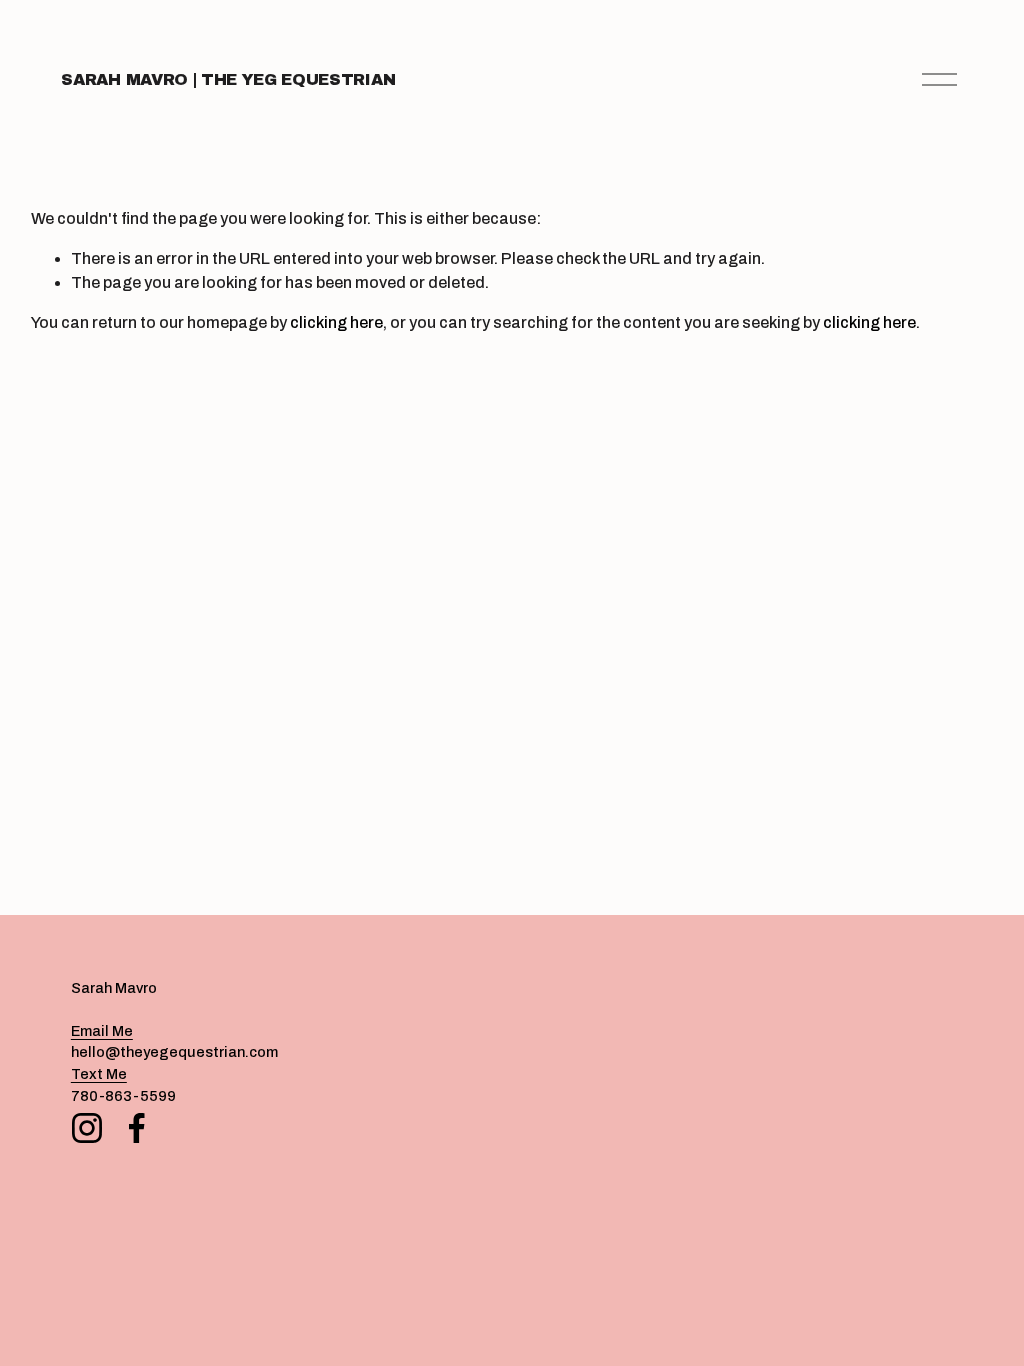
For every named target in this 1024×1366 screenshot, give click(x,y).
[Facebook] (137, 1128)
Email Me (102, 1031)
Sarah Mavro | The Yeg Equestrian (228, 79)
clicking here (336, 322)
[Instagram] (87, 1128)
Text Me (99, 1074)
